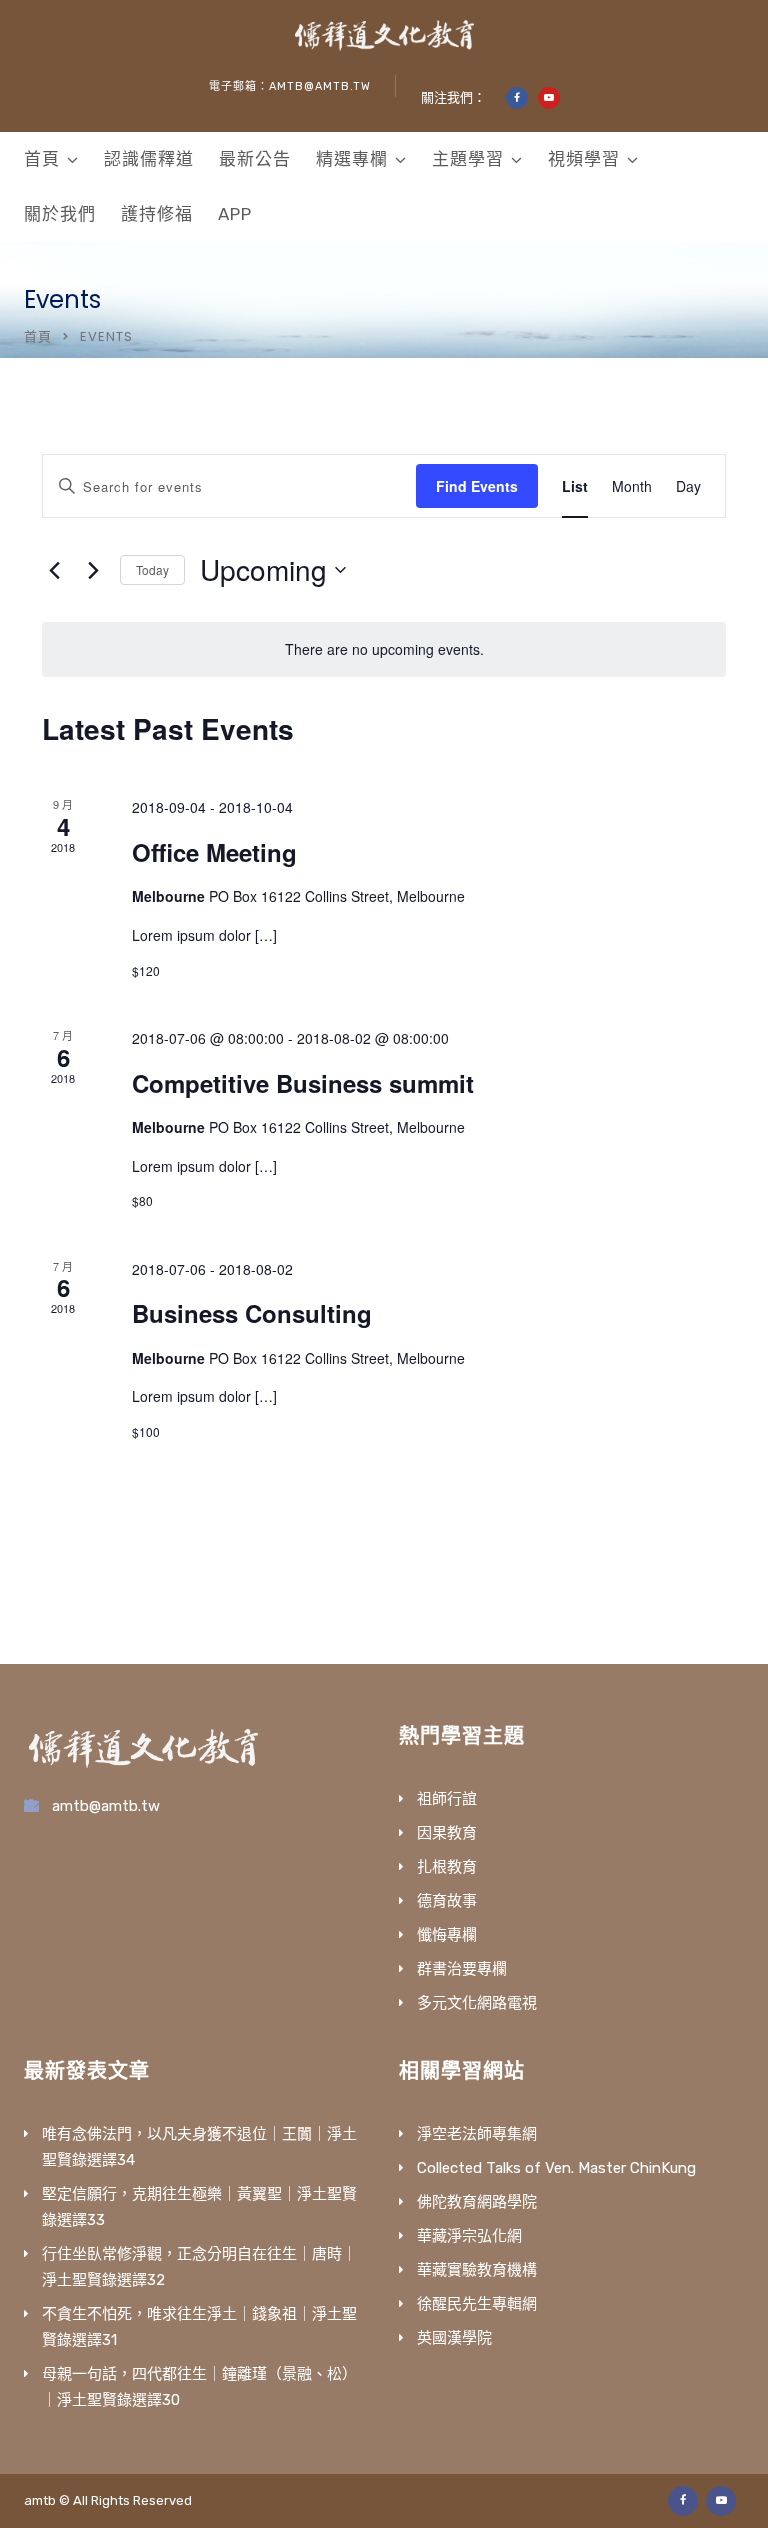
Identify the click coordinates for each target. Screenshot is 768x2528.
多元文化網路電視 (477, 2003)
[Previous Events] (54, 570)
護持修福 (157, 214)
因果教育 (447, 1833)
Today (152, 569)
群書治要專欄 (462, 1969)
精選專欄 (352, 159)
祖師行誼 (447, 1799)
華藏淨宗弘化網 (469, 2236)
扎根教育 (447, 1867)
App (235, 214)
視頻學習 (584, 159)
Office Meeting (214, 852)
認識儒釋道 (149, 159)
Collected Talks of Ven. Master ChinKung (556, 2168)
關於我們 (60, 214)
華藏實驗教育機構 (477, 2270)
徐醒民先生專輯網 (477, 2304)
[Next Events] (93, 570)
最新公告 (255, 159)
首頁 (42, 159)
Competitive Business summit (303, 1083)
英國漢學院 (454, 2338)
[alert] (384, 649)
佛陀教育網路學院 (477, 2202)
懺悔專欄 (447, 1935)
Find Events (477, 486)
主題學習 (468, 159)
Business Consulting (252, 1313)
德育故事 (447, 1901)
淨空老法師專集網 (477, 2134)
